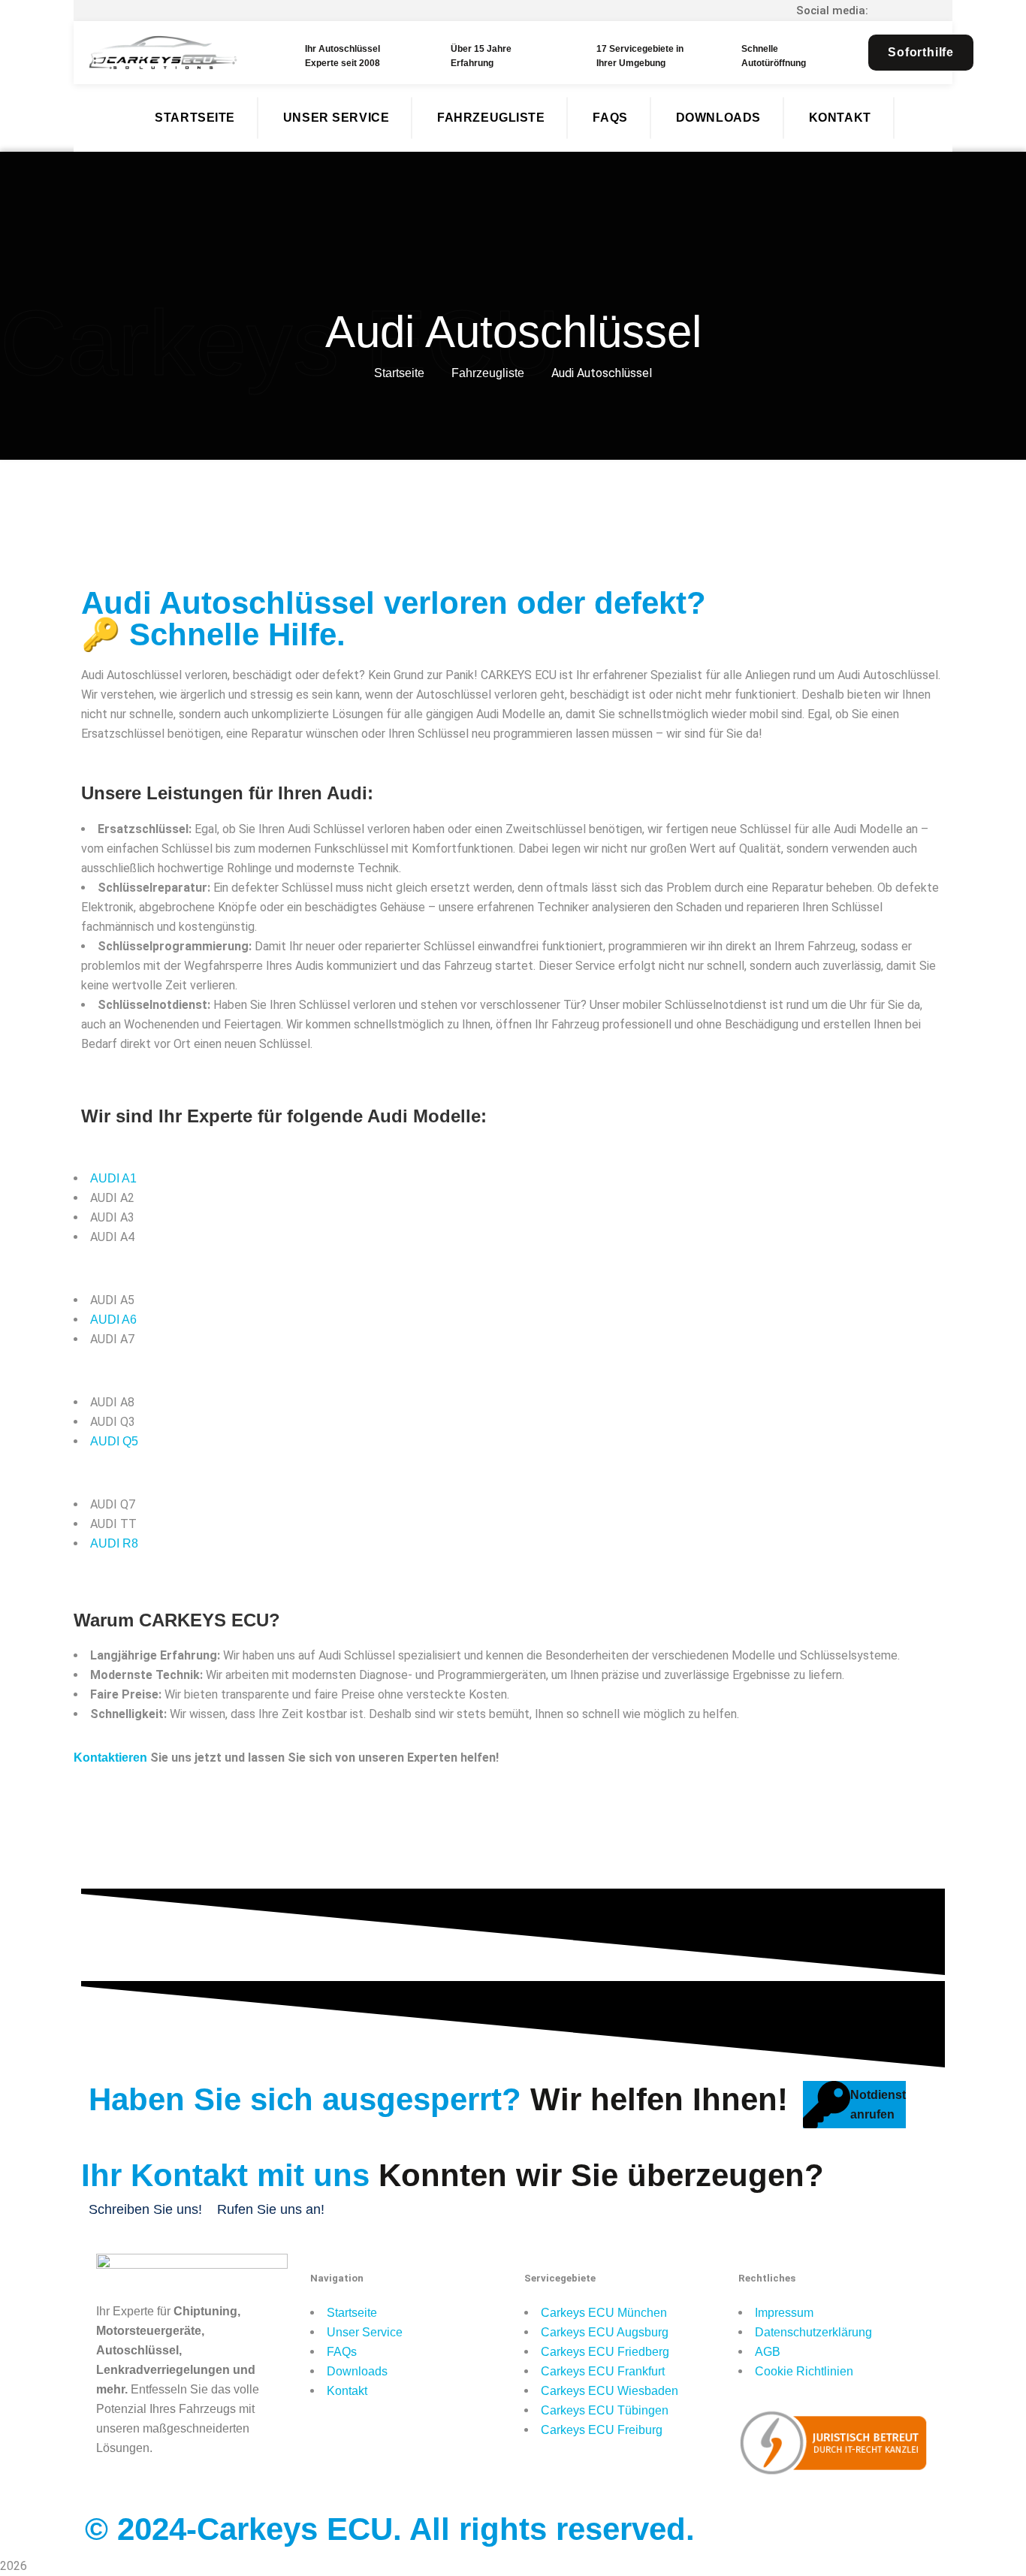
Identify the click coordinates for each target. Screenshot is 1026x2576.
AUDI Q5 (114, 1441)
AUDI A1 (113, 1178)
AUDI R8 (114, 1543)
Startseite (399, 373)
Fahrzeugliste (488, 373)
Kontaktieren (110, 1758)
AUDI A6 (113, 1320)
